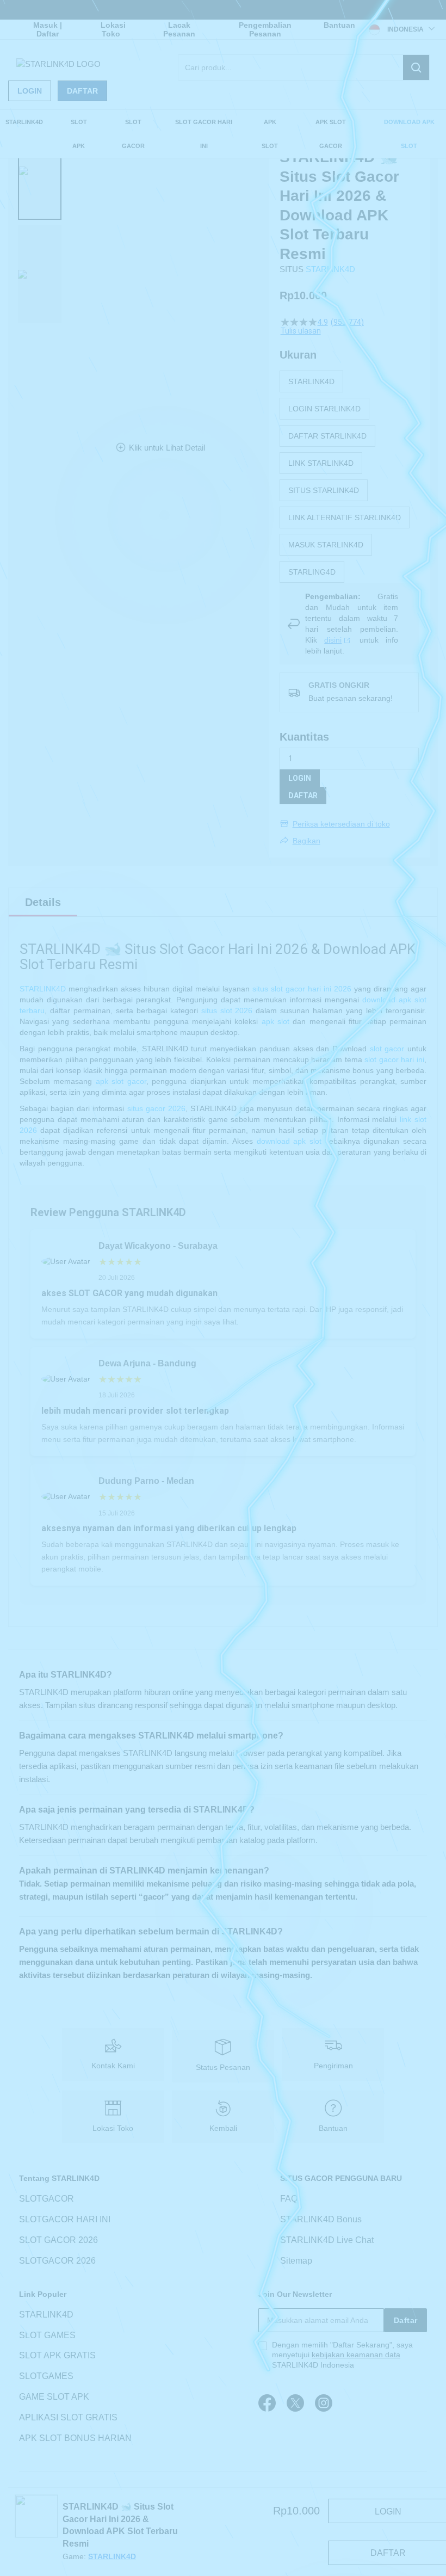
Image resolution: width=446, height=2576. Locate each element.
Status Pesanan (223, 2067)
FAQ (289, 2199)
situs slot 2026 (227, 1010)
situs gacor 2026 (156, 1108)
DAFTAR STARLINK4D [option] (327, 436)
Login (30, 91)
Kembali (223, 2128)
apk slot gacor (121, 1081)
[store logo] (58, 64)
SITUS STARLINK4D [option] (324, 490)
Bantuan (339, 25)
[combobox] (304, 67)
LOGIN (300, 778)
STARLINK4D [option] (311, 381)
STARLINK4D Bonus (321, 2219)
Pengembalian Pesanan (265, 29)
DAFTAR (303, 796)
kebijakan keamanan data (356, 2355)
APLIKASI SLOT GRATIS (68, 2417)
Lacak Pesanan (179, 29)
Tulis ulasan (301, 331)
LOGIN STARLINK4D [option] (324, 409)
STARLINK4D (330, 269)
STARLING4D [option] (312, 572)
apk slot (275, 1021)
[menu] (223, 134)
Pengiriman (333, 2066)
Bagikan (306, 841)
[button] (40, 171)
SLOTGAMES (46, 2376)
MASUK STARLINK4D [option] (326, 545)
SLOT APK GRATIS (57, 2356)
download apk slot (289, 1141)
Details (43, 902)
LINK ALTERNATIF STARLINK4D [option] (345, 517)
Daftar (82, 91)
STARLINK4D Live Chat (327, 2240)
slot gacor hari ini (394, 1059)
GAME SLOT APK (54, 2397)
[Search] (416, 67)
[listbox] (349, 477)
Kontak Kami (113, 2066)
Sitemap (296, 2261)
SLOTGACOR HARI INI (65, 2219)
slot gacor (387, 1049)
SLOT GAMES (47, 2335)
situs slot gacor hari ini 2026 (302, 989)
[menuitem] (24, 122)
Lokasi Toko (113, 29)
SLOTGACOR (47, 2199)
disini (333, 640)
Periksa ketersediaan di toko (341, 824)
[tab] (43, 902)
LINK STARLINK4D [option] (321, 463)
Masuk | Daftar (48, 29)
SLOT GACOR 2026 (58, 2240)
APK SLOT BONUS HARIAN (75, 2438)
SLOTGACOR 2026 (57, 2261)
